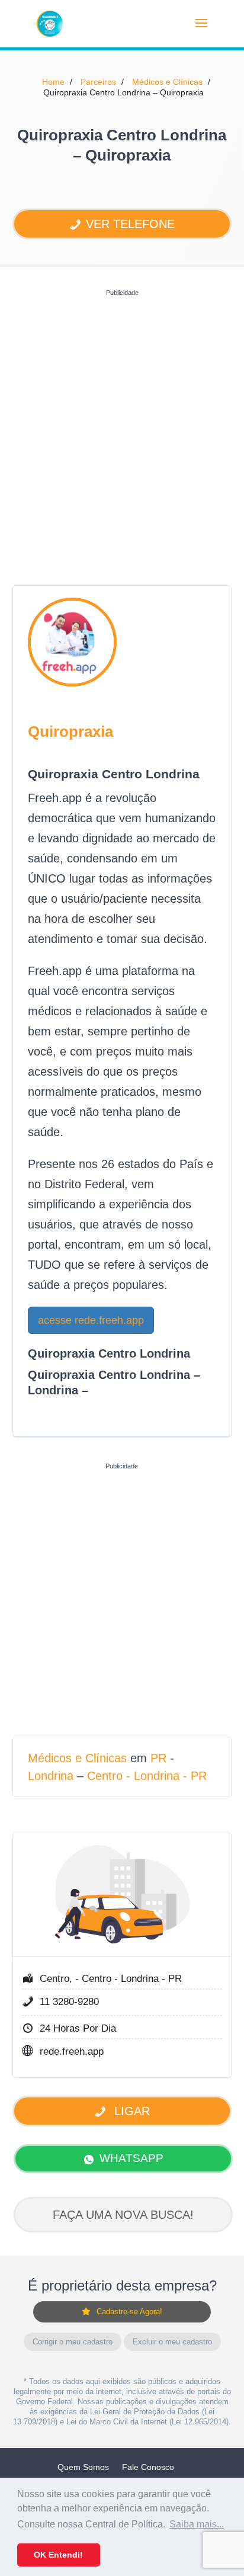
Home (53, 82)
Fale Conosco (148, 2467)
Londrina (51, 1776)
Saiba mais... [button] (197, 2524)
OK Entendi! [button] (58, 2555)
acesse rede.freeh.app (91, 1320)
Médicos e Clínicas (167, 82)
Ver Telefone (130, 224)
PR (158, 1758)
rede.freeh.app (72, 2052)
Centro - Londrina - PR (147, 1776)
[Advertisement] (122, 424)
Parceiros (98, 82)
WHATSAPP (131, 2158)
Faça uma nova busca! (123, 2215)
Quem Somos (83, 2467)
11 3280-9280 (69, 2002)
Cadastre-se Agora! (129, 2312)
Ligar (130, 2111)
